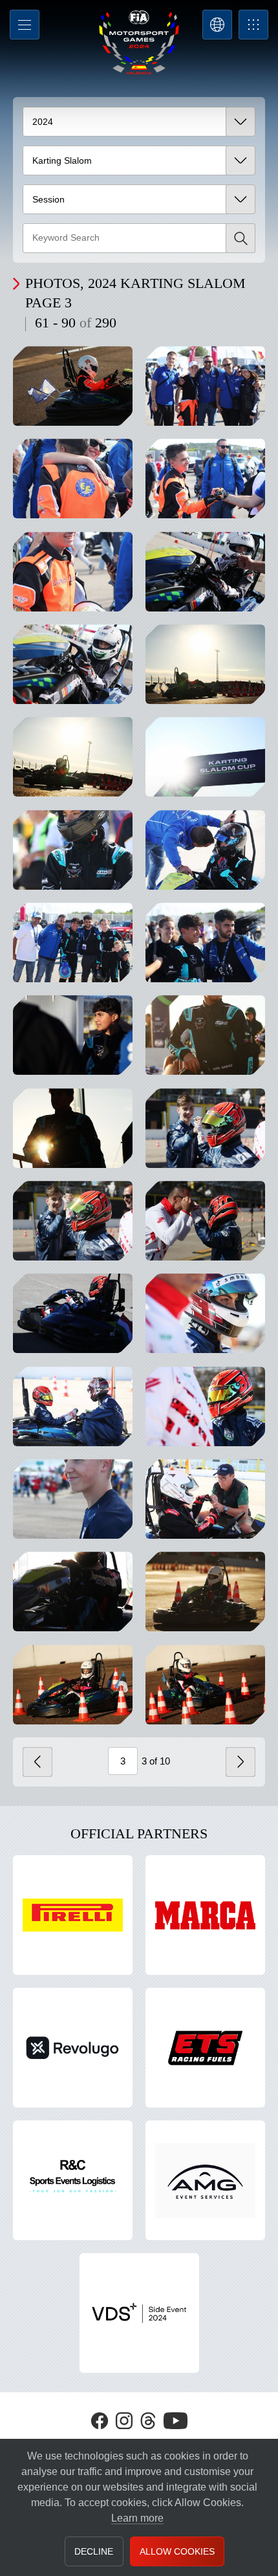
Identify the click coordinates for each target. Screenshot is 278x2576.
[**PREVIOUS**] (37, 1762)
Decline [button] (94, 2551)
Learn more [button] (137, 2518)
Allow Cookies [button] (177, 2551)
